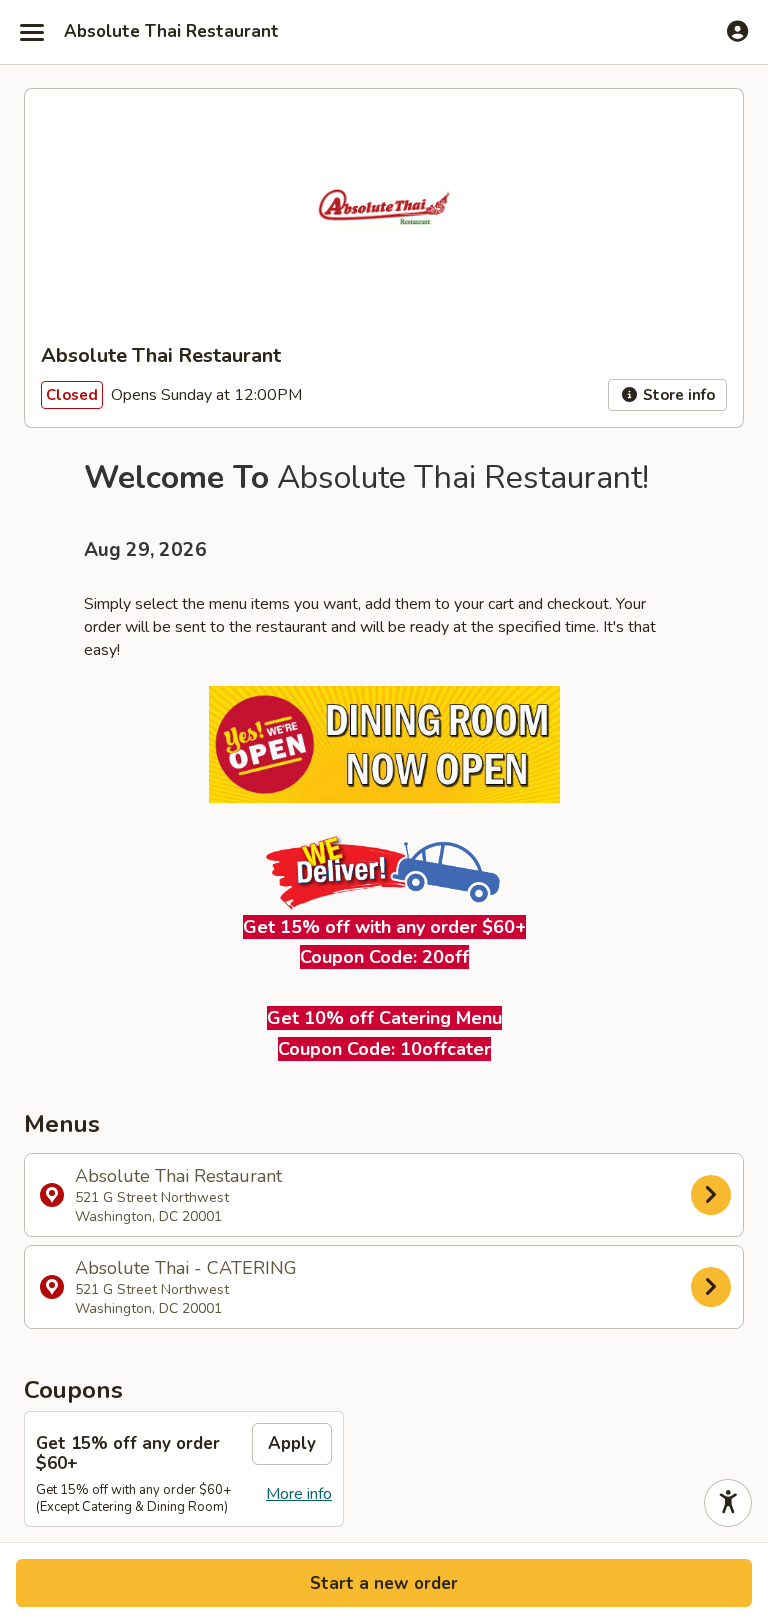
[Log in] (737, 31)
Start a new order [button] (384, 1583)
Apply (292, 1443)
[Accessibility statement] (728, 1503)
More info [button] (299, 1494)
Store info (677, 395)
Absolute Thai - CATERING (186, 1287)
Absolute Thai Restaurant (171, 32)
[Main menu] (32, 32)
